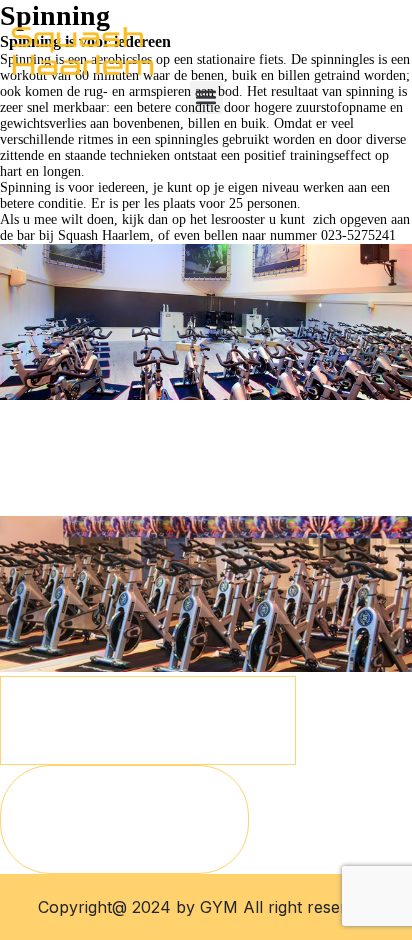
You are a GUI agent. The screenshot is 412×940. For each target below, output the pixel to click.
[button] (206, 97)
